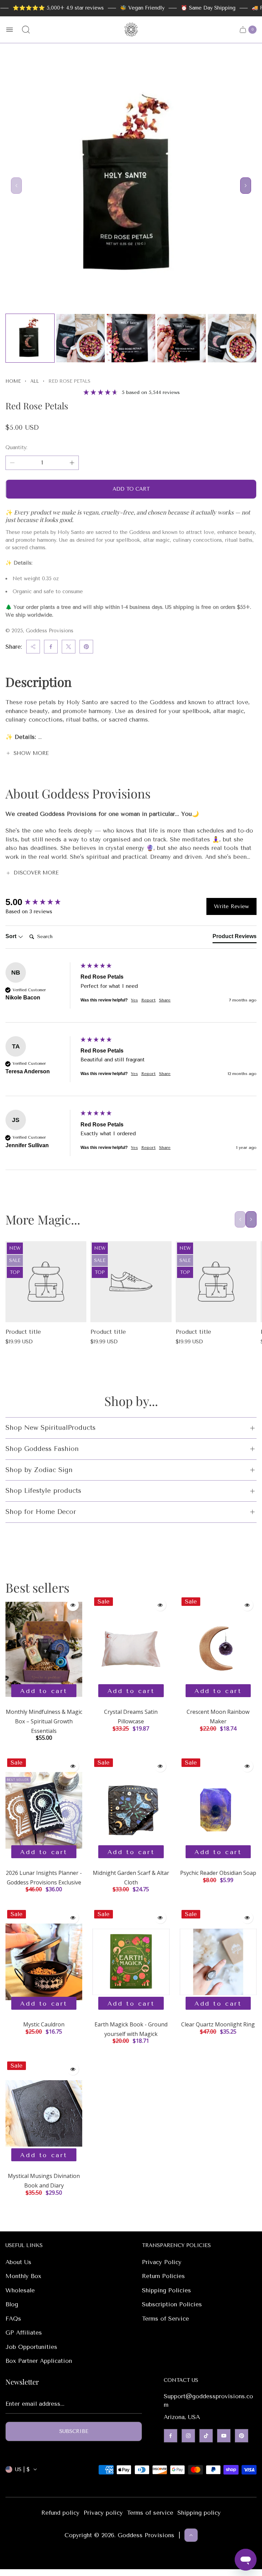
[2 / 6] (81, 338)
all (35, 381)
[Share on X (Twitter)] (69, 647)
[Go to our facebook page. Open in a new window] (171, 2436)
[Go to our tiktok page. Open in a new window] (206, 2436)
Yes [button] (134, 1000)
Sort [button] (12, 936)
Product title (23, 1332)
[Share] (33, 647)
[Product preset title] (46, 1282)
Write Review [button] (231, 906)
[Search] (26, 30)
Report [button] (148, 1000)
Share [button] (165, 1000)
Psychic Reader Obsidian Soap (218, 1873)
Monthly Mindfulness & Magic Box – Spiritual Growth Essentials (44, 1721)
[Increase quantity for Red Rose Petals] (72, 463)
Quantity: (16, 447)
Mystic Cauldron (44, 2024)
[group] (41, 902)
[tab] (235, 938)
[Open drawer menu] (10, 30)
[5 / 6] (232, 338)
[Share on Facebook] (51, 647)
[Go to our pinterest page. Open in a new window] (242, 2436)
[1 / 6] (30, 338)
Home (13, 381)
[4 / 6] (181, 338)
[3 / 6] (131, 338)
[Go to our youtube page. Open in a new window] (224, 2436)
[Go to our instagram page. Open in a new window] (188, 2436)
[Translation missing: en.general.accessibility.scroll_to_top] (191, 2535)
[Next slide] (246, 186)
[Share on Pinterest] (86, 647)
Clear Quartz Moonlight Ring (218, 2024)
